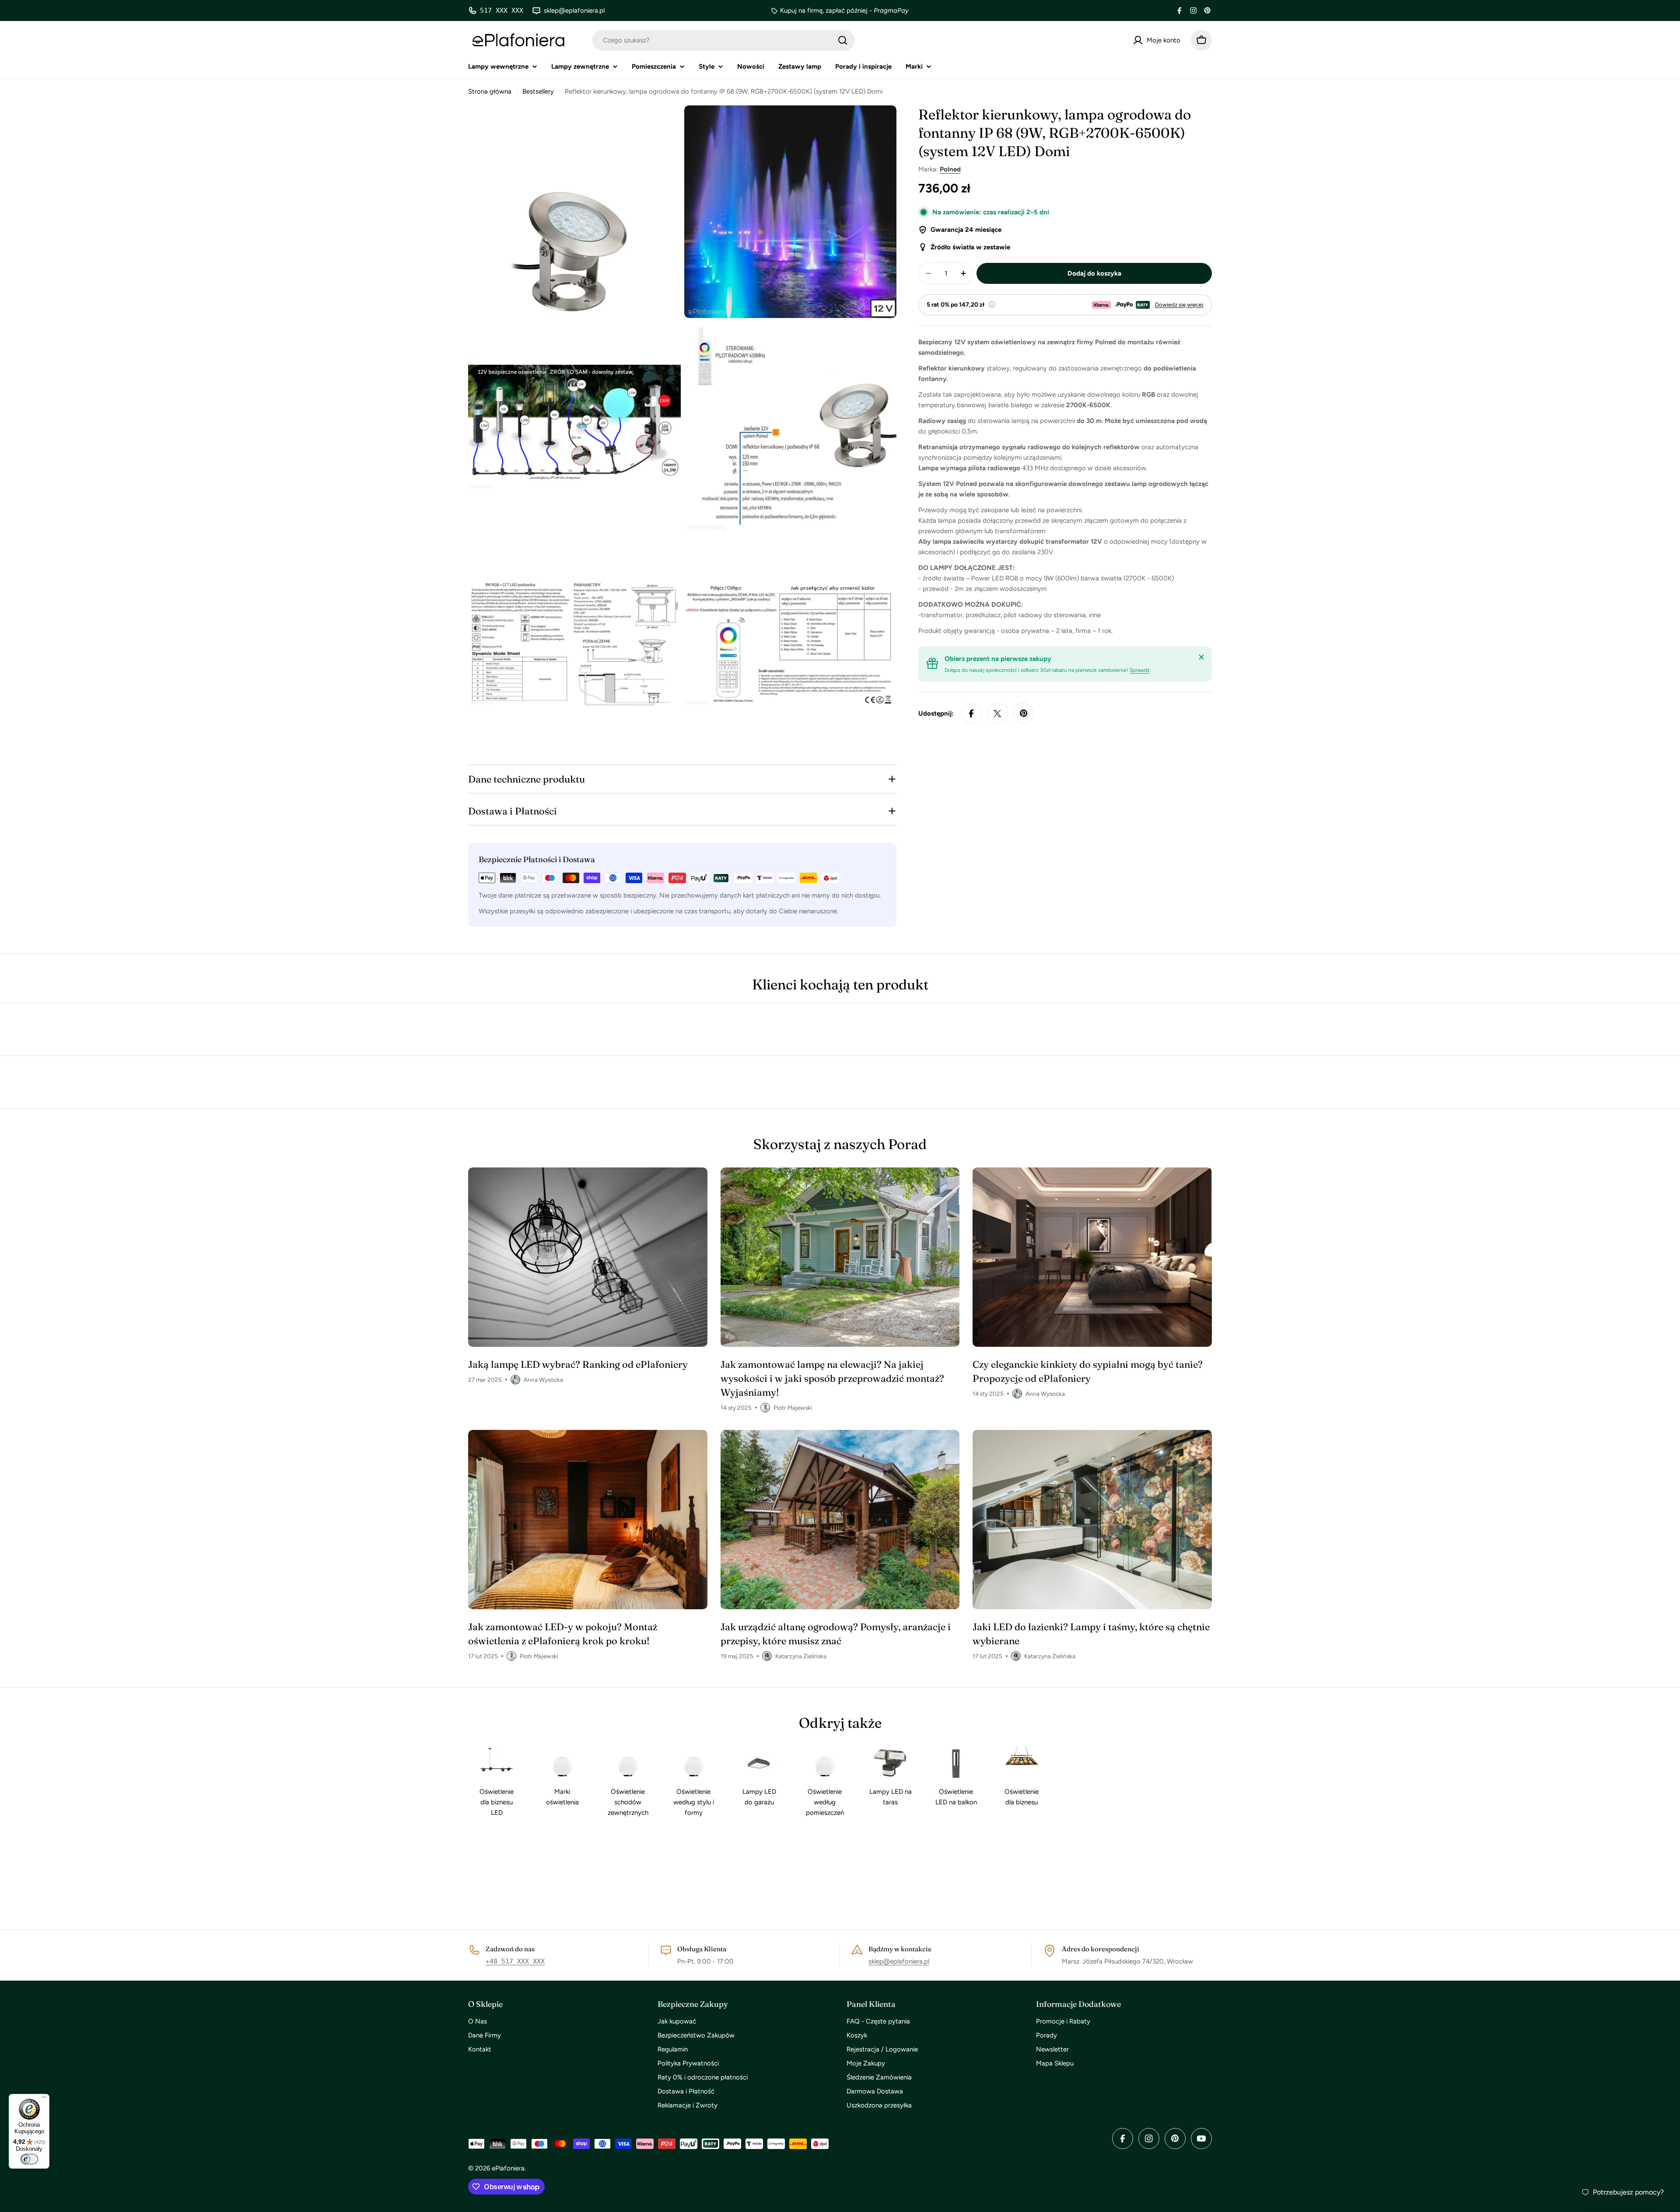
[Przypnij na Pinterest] (1024, 713)
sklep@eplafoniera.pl (899, 1961)
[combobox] (724, 40)
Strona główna (490, 91)
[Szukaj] (843, 40)
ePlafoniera (508, 2168)
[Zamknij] (1201, 657)
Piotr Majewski (793, 1408)
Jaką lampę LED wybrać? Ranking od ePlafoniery (578, 1364)
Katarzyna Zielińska (801, 1656)
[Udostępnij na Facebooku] (971, 713)
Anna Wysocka (543, 1380)
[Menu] (44, 2099)
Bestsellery (538, 91)
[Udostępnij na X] (997, 713)
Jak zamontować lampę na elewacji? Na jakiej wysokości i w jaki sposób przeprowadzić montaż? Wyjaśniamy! (832, 1378)
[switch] (29, 2159)
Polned (950, 169)
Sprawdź (1140, 670)
